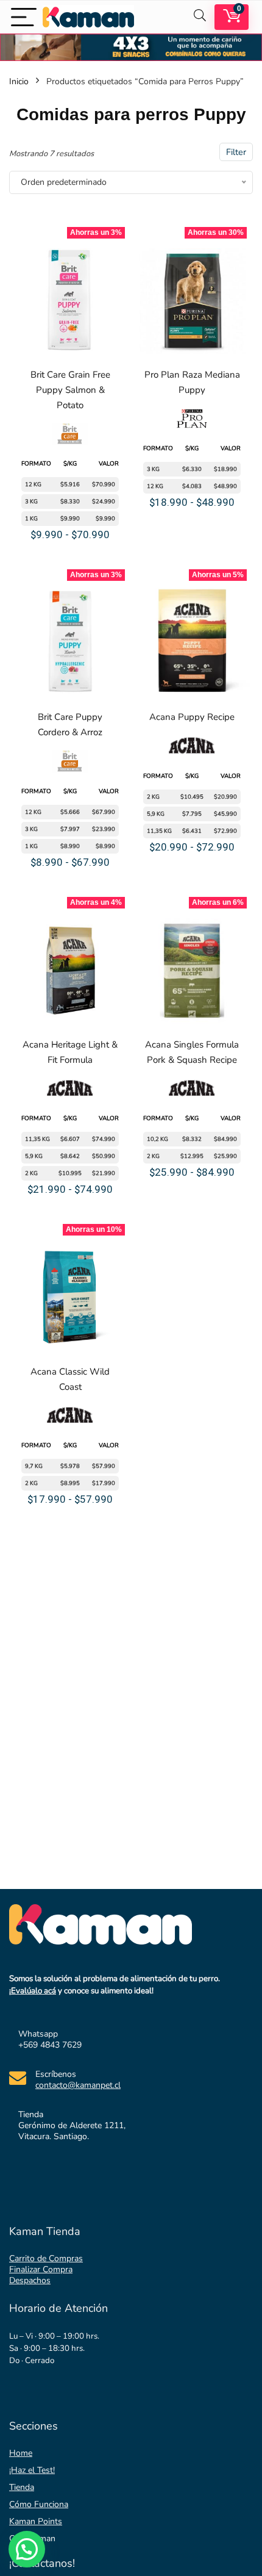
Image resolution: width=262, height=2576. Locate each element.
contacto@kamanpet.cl (78, 2085)
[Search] (200, 17)
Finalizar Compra (41, 2269)
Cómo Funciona (39, 2504)
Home (21, 2453)
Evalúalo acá (34, 1991)
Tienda (22, 2487)
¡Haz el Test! (32, 2470)
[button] (27, 2549)
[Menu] (24, 17)
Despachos (30, 2280)
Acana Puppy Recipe (192, 717)
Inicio (19, 81)
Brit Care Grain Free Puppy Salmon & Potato (70, 390)
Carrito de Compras (46, 2258)
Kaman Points (36, 2521)
